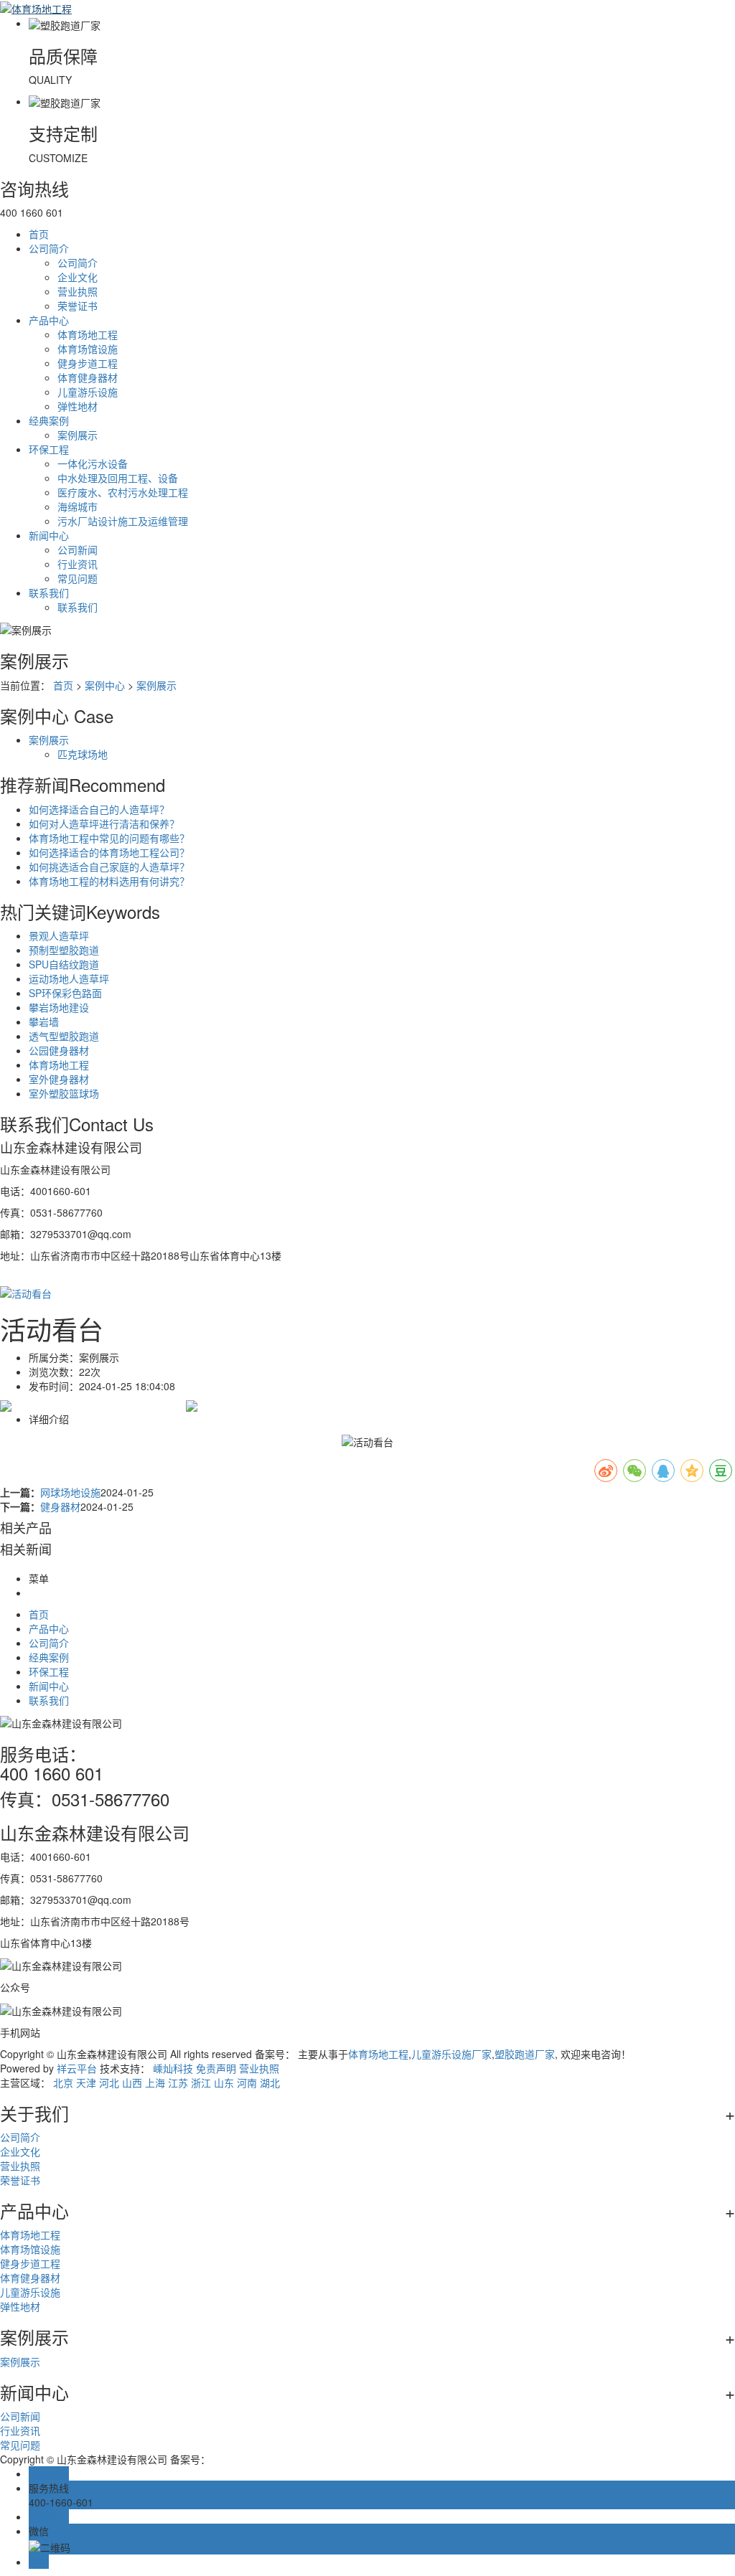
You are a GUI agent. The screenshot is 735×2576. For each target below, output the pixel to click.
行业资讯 (78, 564)
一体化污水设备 (93, 463)
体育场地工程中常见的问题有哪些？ (109, 838)
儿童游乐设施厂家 (451, 2054)
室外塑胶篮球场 (64, 1093)
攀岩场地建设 (59, 1007)
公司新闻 (78, 549)
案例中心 (105, 685)
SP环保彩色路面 (65, 993)
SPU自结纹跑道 (64, 964)
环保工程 (49, 449)
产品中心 (49, 320)
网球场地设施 (70, 1492)
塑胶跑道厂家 (525, 2054)
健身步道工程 (88, 363)
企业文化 (78, 277)
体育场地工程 (88, 334)
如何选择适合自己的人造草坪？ (99, 809)
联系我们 (49, 593)
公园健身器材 (59, 1050)
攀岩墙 (44, 1022)
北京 (63, 2082)
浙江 (201, 2082)
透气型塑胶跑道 (64, 1036)
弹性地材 (78, 406)
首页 (39, 234)
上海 (155, 2082)
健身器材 (60, 1506)
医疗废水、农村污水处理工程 (123, 492)
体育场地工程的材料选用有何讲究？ (109, 881)
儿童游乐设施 (88, 392)
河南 (247, 2082)
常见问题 (78, 578)
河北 (109, 2082)
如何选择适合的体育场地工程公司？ (109, 852)
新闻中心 (49, 535)
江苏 (178, 2082)
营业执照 (78, 291)
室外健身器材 (59, 1079)
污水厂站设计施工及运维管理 (123, 521)
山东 (224, 2082)
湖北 (270, 2082)
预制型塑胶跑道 (64, 950)
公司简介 (49, 248)
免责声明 (216, 2068)
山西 (132, 2082)
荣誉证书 (78, 306)
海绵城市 (78, 506)
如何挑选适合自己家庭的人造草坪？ (109, 867)
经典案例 (49, 420)
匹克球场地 (83, 754)
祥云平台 (77, 2068)
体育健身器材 (88, 377)
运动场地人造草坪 (69, 978)
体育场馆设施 (88, 349)
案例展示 (78, 435)
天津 (86, 2082)
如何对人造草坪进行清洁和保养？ (104, 824)
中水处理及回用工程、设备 (118, 478)
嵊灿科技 (173, 2068)
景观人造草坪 (59, 935)
